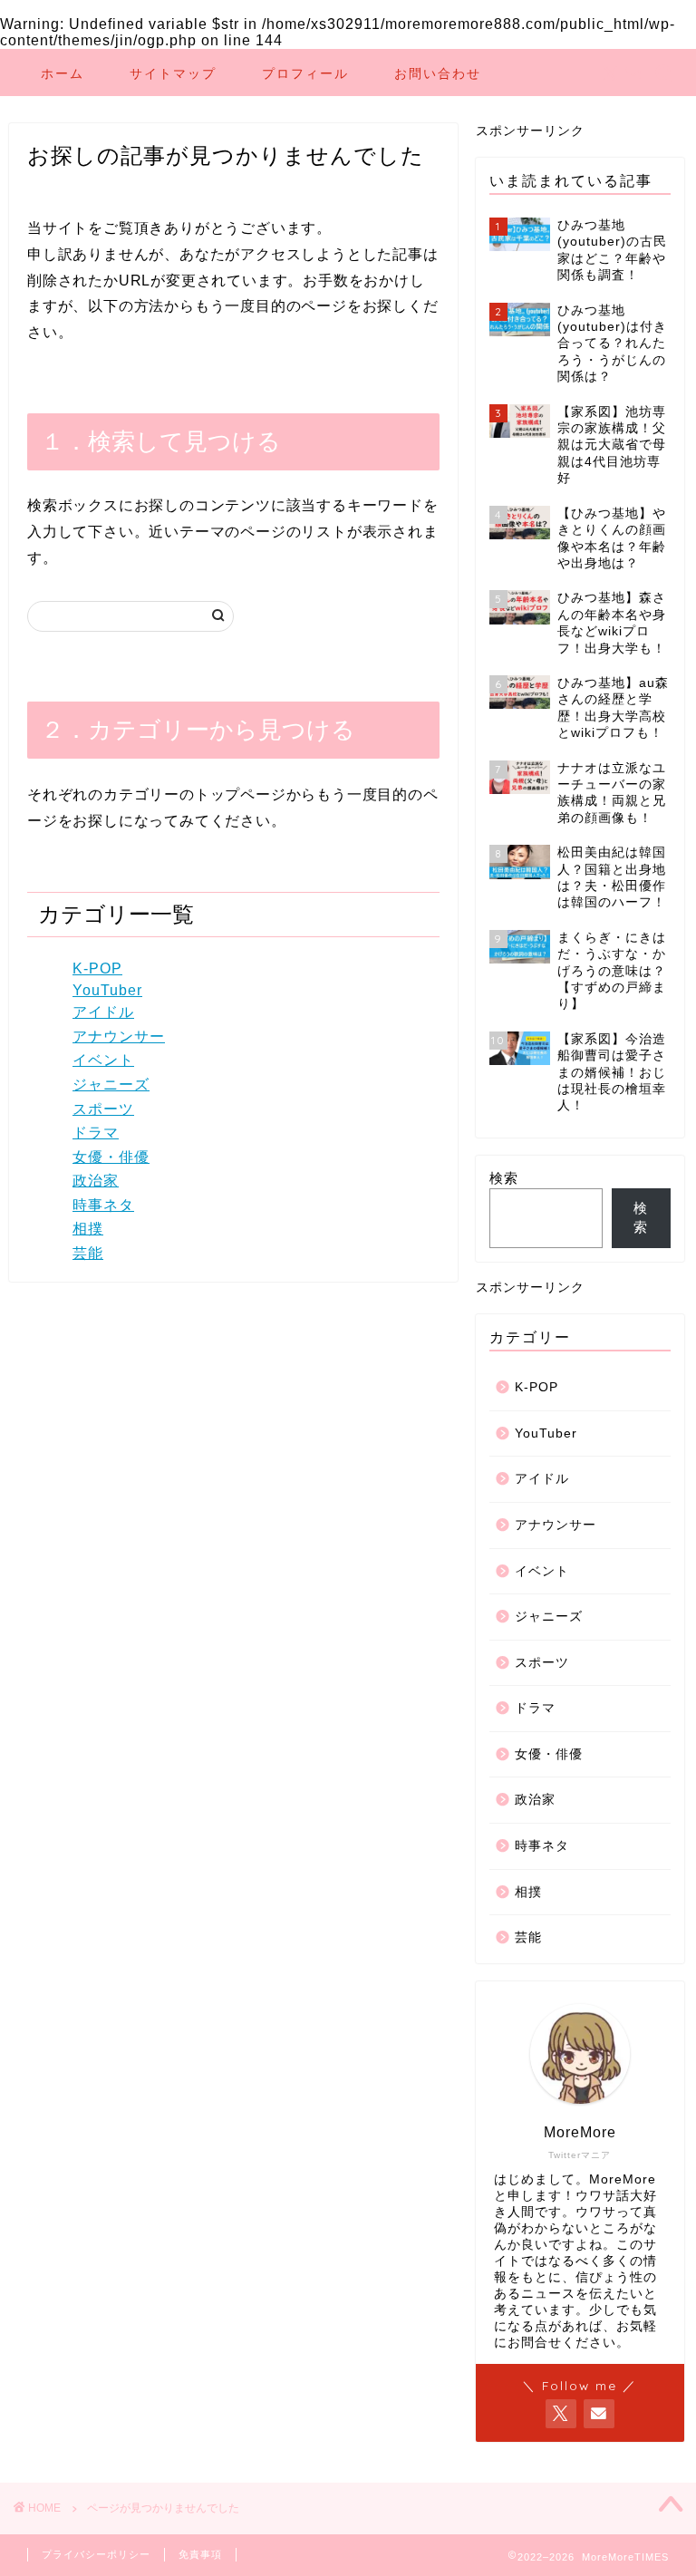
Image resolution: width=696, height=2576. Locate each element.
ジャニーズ (111, 1085)
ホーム (63, 73)
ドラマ (96, 1133)
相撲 (88, 1229)
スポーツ (103, 1109)
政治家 (96, 1181)
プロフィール (305, 73)
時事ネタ (103, 1205)
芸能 (88, 1253)
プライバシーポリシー (96, 2554)
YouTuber (107, 990)
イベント (103, 1060)
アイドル (103, 1012)
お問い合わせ (438, 73)
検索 (504, 1178)
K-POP (97, 968)
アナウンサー (119, 1036)
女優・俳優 (111, 1157)
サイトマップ (173, 73)
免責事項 (200, 2554)
